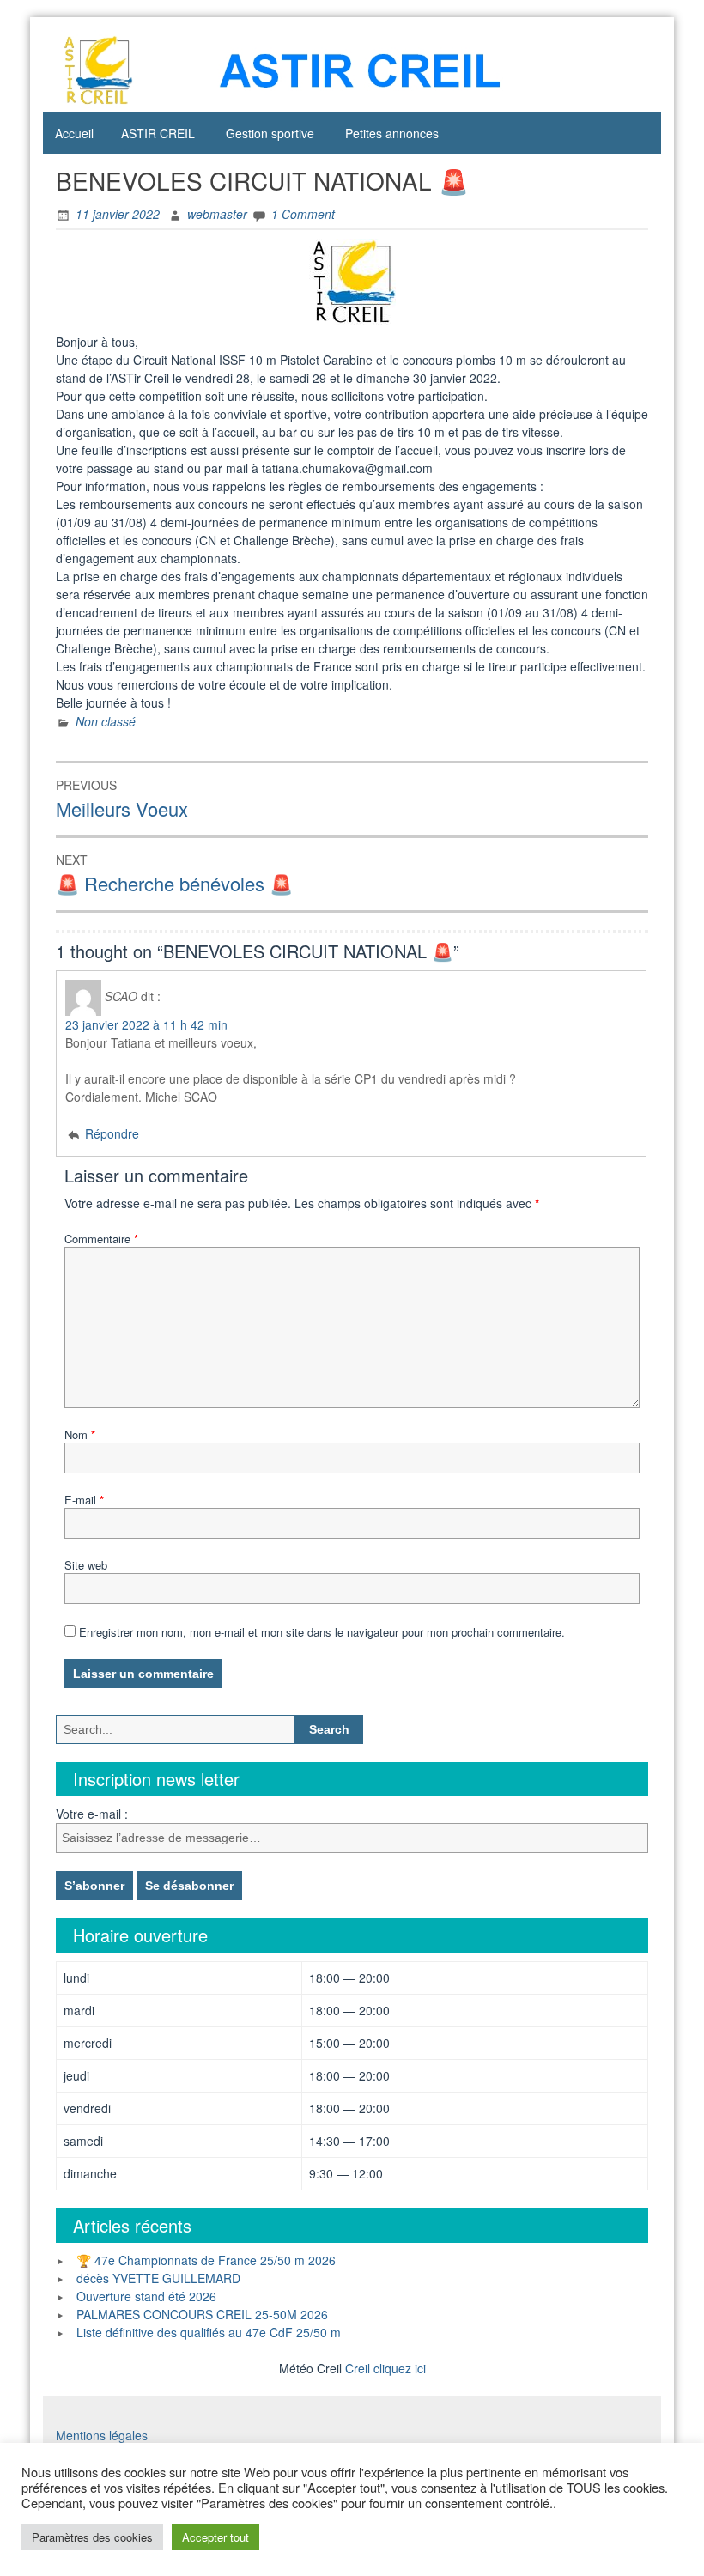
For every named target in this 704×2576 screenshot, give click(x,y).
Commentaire (101, 1239)
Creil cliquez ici (385, 2368)
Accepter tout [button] (215, 2537)
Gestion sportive (270, 133)
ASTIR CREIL (158, 133)
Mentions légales (102, 2435)
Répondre (112, 1133)
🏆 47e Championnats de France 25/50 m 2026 (206, 2260)
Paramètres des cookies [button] (92, 2537)
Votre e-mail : (92, 1814)
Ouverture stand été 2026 (146, 2296)
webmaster (217, 214)
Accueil (74, 133)
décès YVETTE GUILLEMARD (158, 2278)
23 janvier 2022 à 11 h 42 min (146, 1024)
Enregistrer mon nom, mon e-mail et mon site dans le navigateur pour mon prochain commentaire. (322, 1632)
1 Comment (303, 214)
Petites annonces (392, 133)
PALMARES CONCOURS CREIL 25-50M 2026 (202, 2314)
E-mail (84, 1500)
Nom (80, 1434)
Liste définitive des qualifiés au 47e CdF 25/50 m (209, 2332)
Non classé (106, 721)
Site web (86, 1565)
